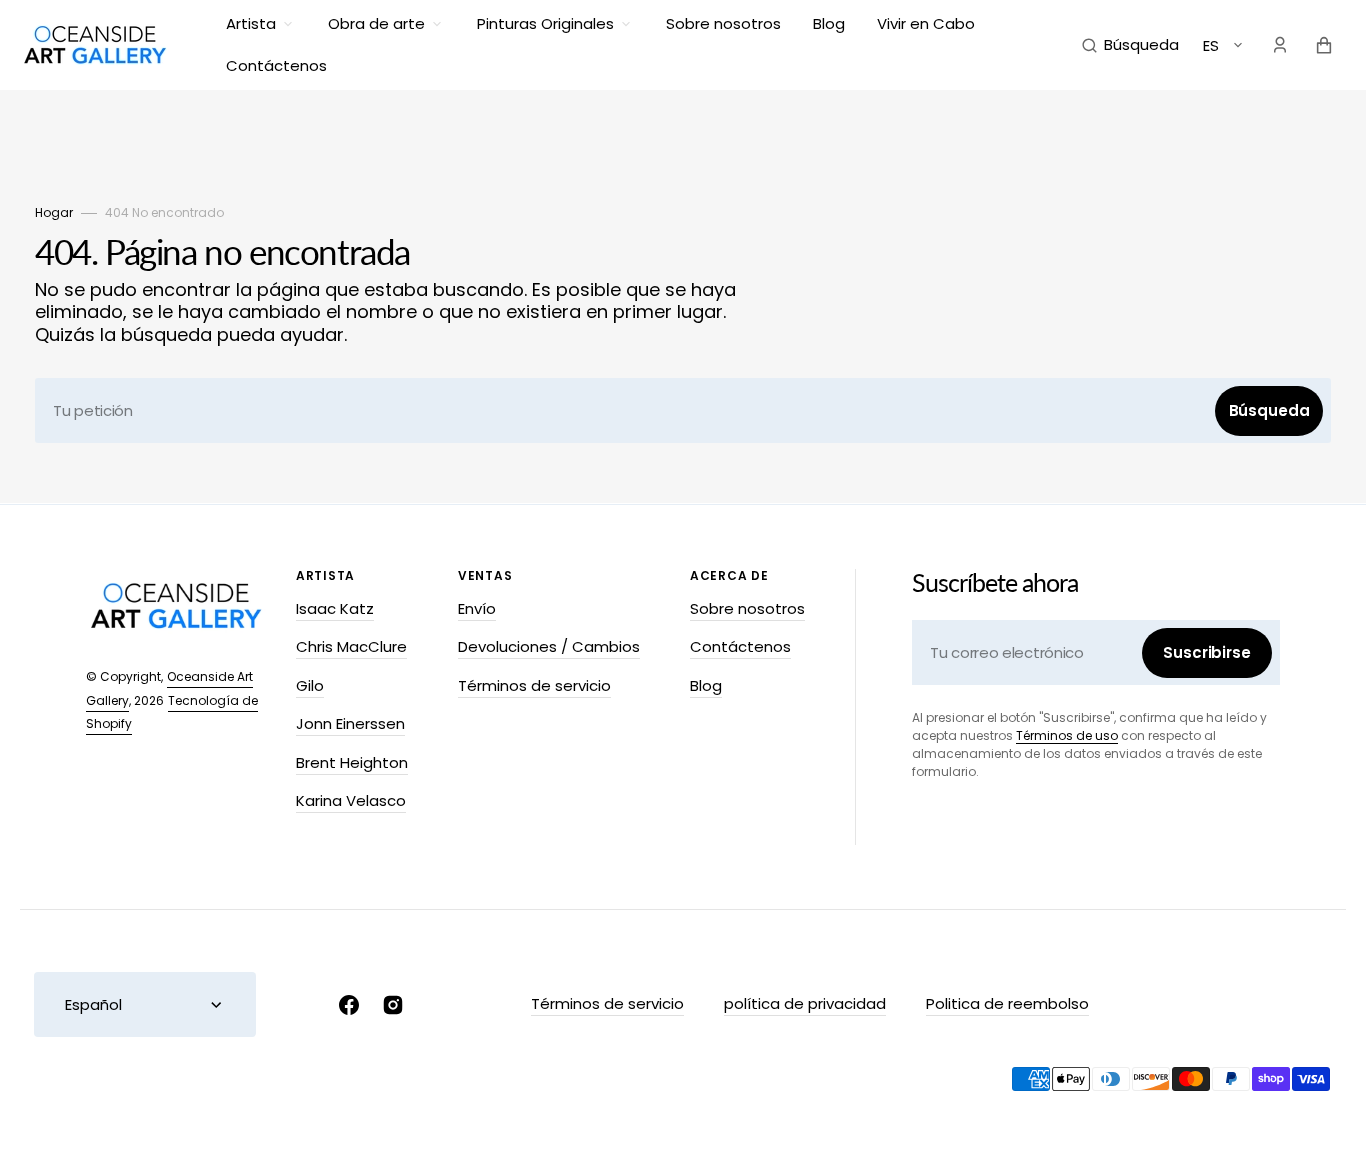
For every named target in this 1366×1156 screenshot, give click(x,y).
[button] (1130, 45)
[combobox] (683, 410)
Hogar (54, 212)
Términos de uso (1067, 735)
